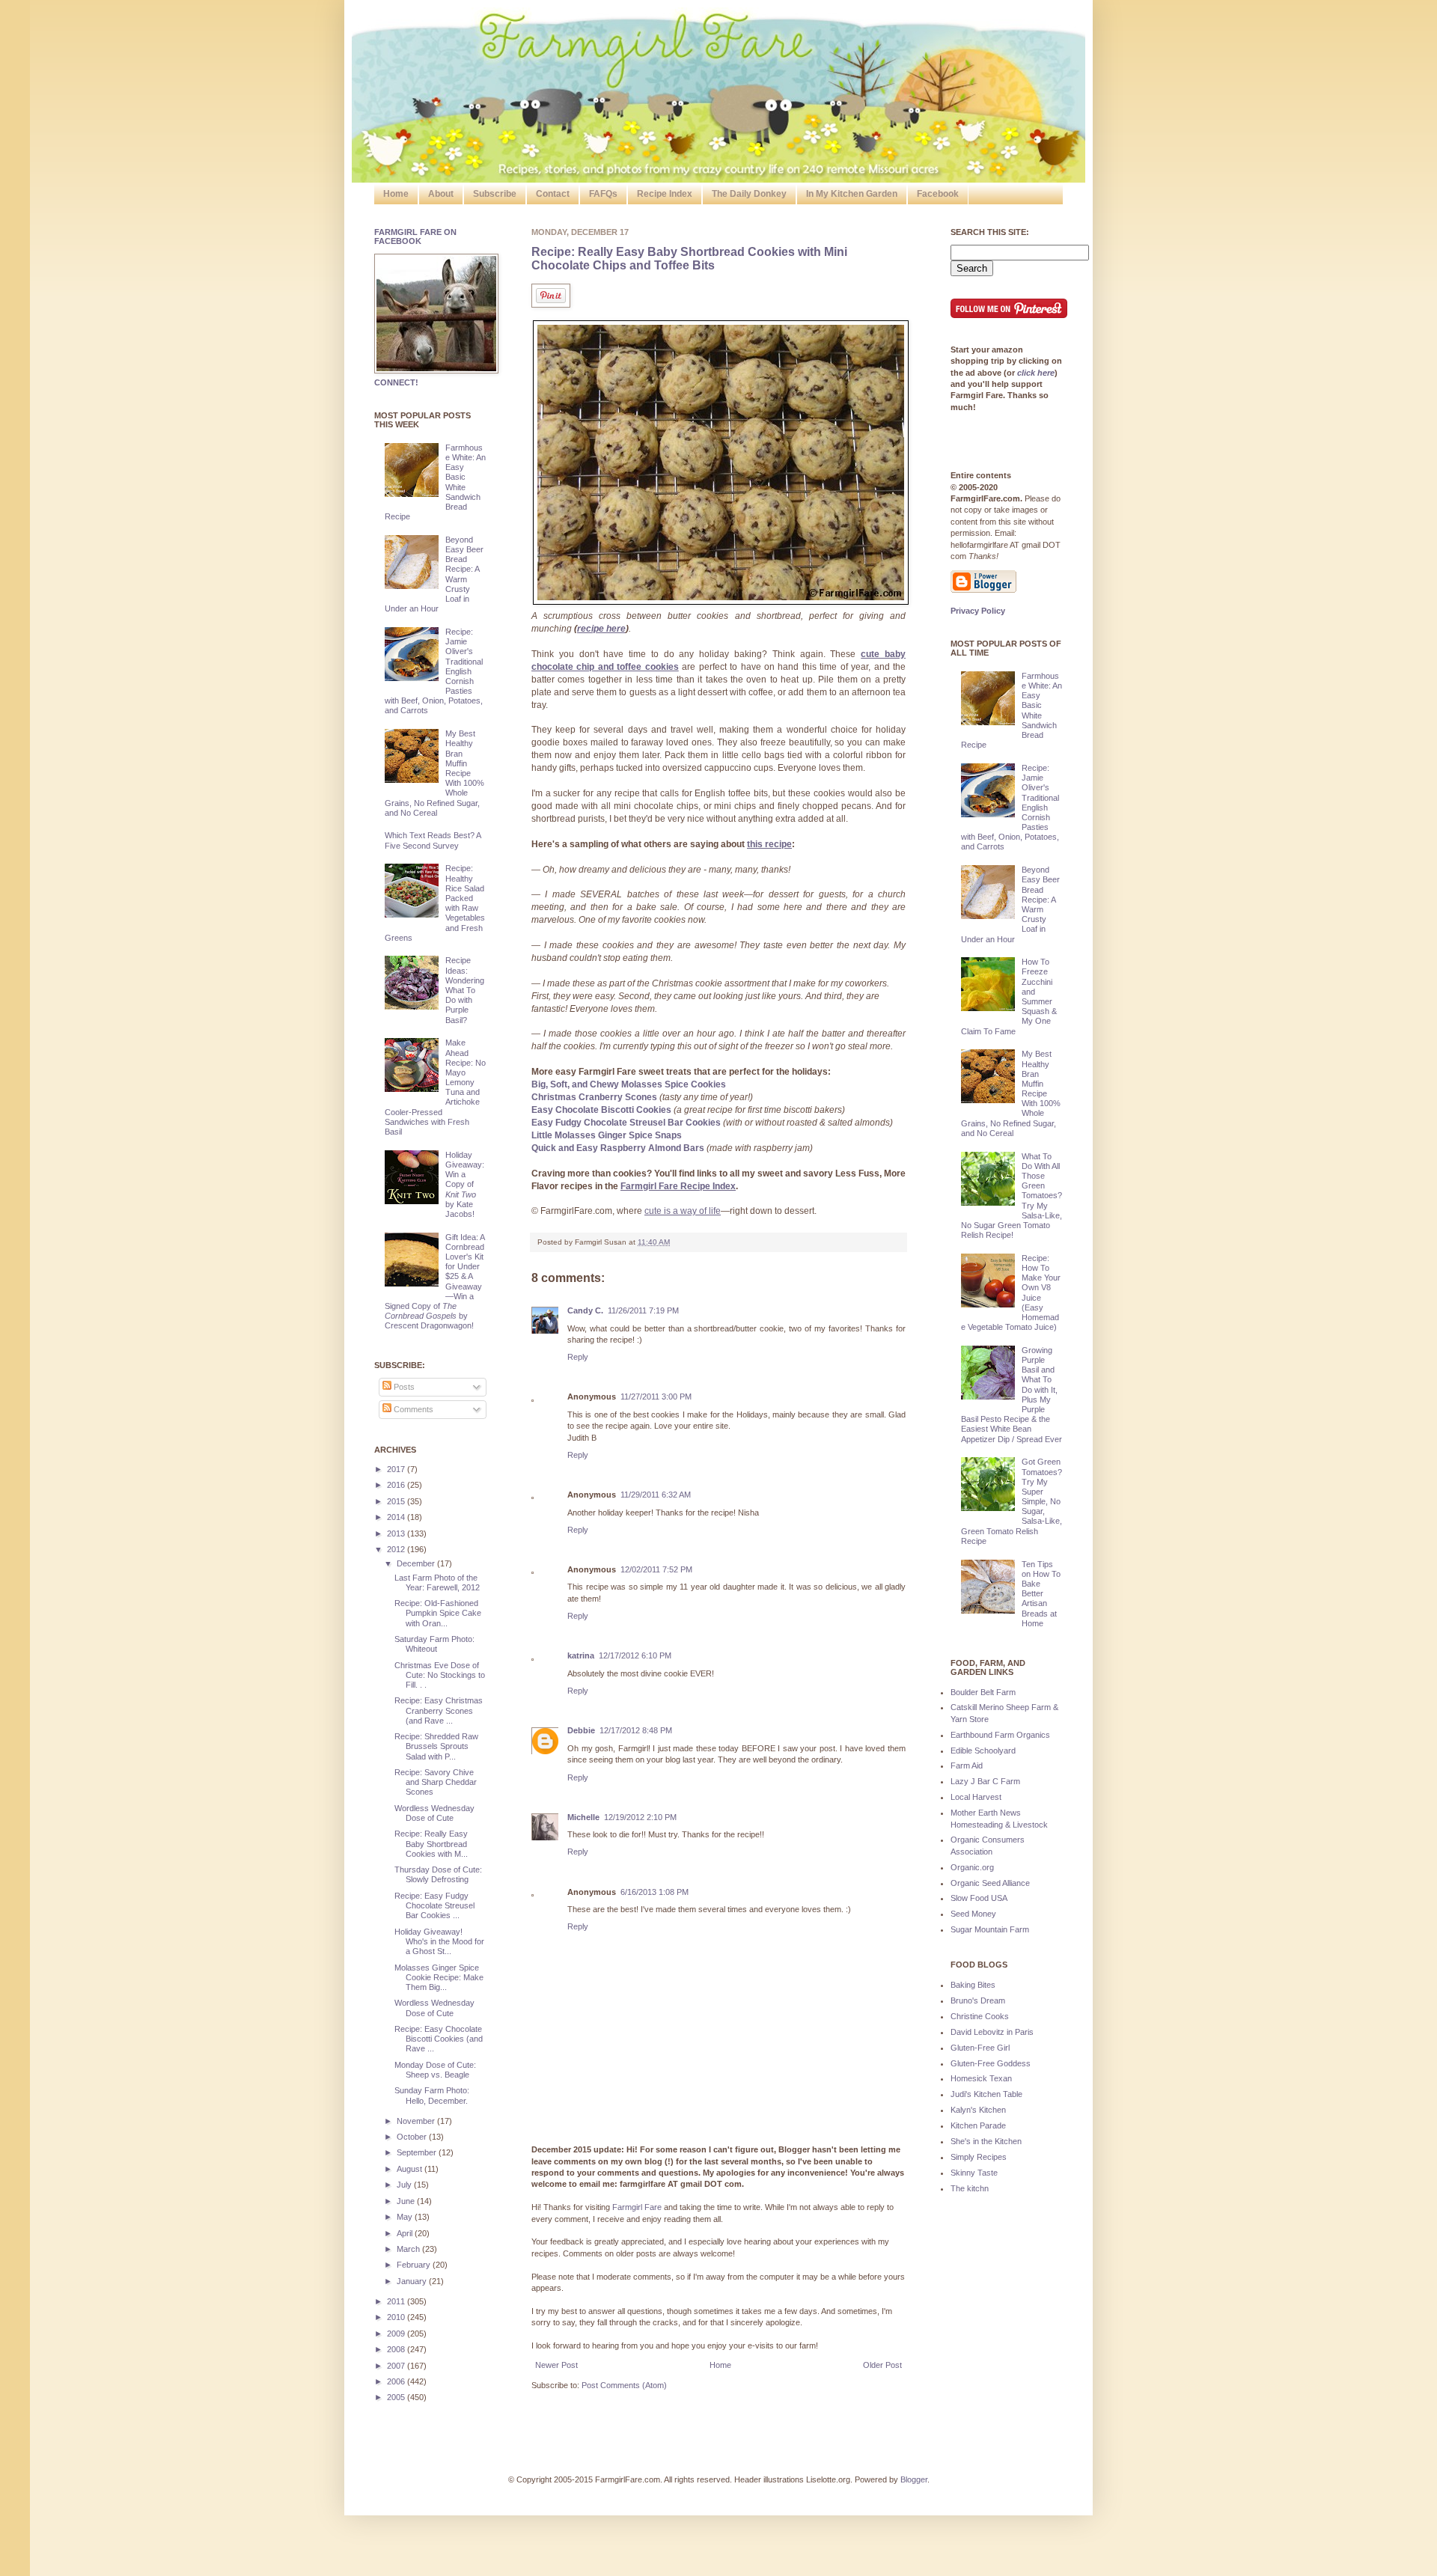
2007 (397, 2366)
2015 (397, 1501)
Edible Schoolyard (983, 1751)
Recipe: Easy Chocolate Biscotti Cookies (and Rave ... (439, 2039)
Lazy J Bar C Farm (985, 1781)
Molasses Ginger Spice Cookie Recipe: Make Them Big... (439, 1977)
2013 (397, 1533)
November (417, 2121)
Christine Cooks (980, 2016)
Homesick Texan (981, 2078)
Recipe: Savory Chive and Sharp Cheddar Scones (436, 1782)
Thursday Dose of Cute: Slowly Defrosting (438, 1874)
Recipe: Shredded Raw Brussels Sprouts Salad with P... (436, 1746)
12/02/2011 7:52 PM (656, 1569)
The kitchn (970, 2188)
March (409, 2249)
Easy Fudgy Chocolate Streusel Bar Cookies (626, 1123)
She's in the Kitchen (986, 2141)
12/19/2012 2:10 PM (640, 1817)
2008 (397, 2349)
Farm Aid (967, 1765)
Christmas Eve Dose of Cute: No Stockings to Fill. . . (440, 1675)
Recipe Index (665, 194)
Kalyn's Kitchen (978, 2110)
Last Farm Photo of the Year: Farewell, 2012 (437, 1582)
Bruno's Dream (978, 2000)
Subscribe (495, 194)
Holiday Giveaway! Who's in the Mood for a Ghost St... (439, 1941)
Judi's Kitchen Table (986, 2094)
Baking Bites (973, 1985)
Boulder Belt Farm (983, 1692)
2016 (397, 1485)
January (413, 2281)
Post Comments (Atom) (624, 2385)
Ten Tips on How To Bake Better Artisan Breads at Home (1041, 1594)
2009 (397, 2334)
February (415, 2265)
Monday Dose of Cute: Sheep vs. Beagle (435, 2070)
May (406, 2217)
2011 (397, 2301)
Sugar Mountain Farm (990, 1929)
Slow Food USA (979, 1898)
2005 (397, 2397)
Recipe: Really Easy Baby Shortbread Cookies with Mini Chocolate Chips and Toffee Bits (689, 259)
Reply (578, 1357)
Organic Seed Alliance (990, 1883)
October (413, 2137)
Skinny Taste (974, 2173)
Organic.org (972, 1867)
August (411, 2169)
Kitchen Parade (978, 2125)
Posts (403, 1387)
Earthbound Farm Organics (1000, 1735)
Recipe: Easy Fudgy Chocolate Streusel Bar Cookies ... (434, 1905)
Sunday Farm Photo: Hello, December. (432, 2095)
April (406, 2233)
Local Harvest (976, 1797)
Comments (412, 1409)
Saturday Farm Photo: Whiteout (434, 1644)
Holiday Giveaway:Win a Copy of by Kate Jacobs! (465, 1184)
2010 (397, 2317)
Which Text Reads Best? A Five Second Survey (433, 840)
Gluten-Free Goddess (991, 2063)
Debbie (581, 1730)
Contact (553, 194)
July (405, 2185)
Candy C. (585, 1310)
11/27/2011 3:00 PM (656, 1397)
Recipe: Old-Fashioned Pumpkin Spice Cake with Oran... (438, 1613)
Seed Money (973, 1914)
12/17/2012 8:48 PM (636, 1730)
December (417, 1563)
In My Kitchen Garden (852, 194)
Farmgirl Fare (637, 2207)
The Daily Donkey (749, 194)
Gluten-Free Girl (980, 2048)
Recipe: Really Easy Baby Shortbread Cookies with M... (431, 1843)
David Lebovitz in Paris (992, 2032)
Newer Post (556, 2365)
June (407, 2201)
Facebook (938, 194)
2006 (397, 2381)
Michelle (583, 1817)
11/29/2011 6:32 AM (656, 1495)
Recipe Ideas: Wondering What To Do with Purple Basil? (465, 990)
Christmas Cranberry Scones (594, 1097)
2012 (397, 1549)
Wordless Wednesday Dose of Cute (434, 1813)
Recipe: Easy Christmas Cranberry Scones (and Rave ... (439, 1710)
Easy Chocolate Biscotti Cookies (601, 1110)
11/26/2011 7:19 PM (643, 1310)
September (418, 2152)
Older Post (882, 2365)
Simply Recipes (979, 2157)
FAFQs (603, 194)
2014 (397, 1517)
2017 (397, 1469)
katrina (581, 1655)
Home (396, 194)
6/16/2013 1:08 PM (655, 1892)
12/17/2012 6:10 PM (635, 1655)
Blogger (914, 2479)
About (441, 194)
